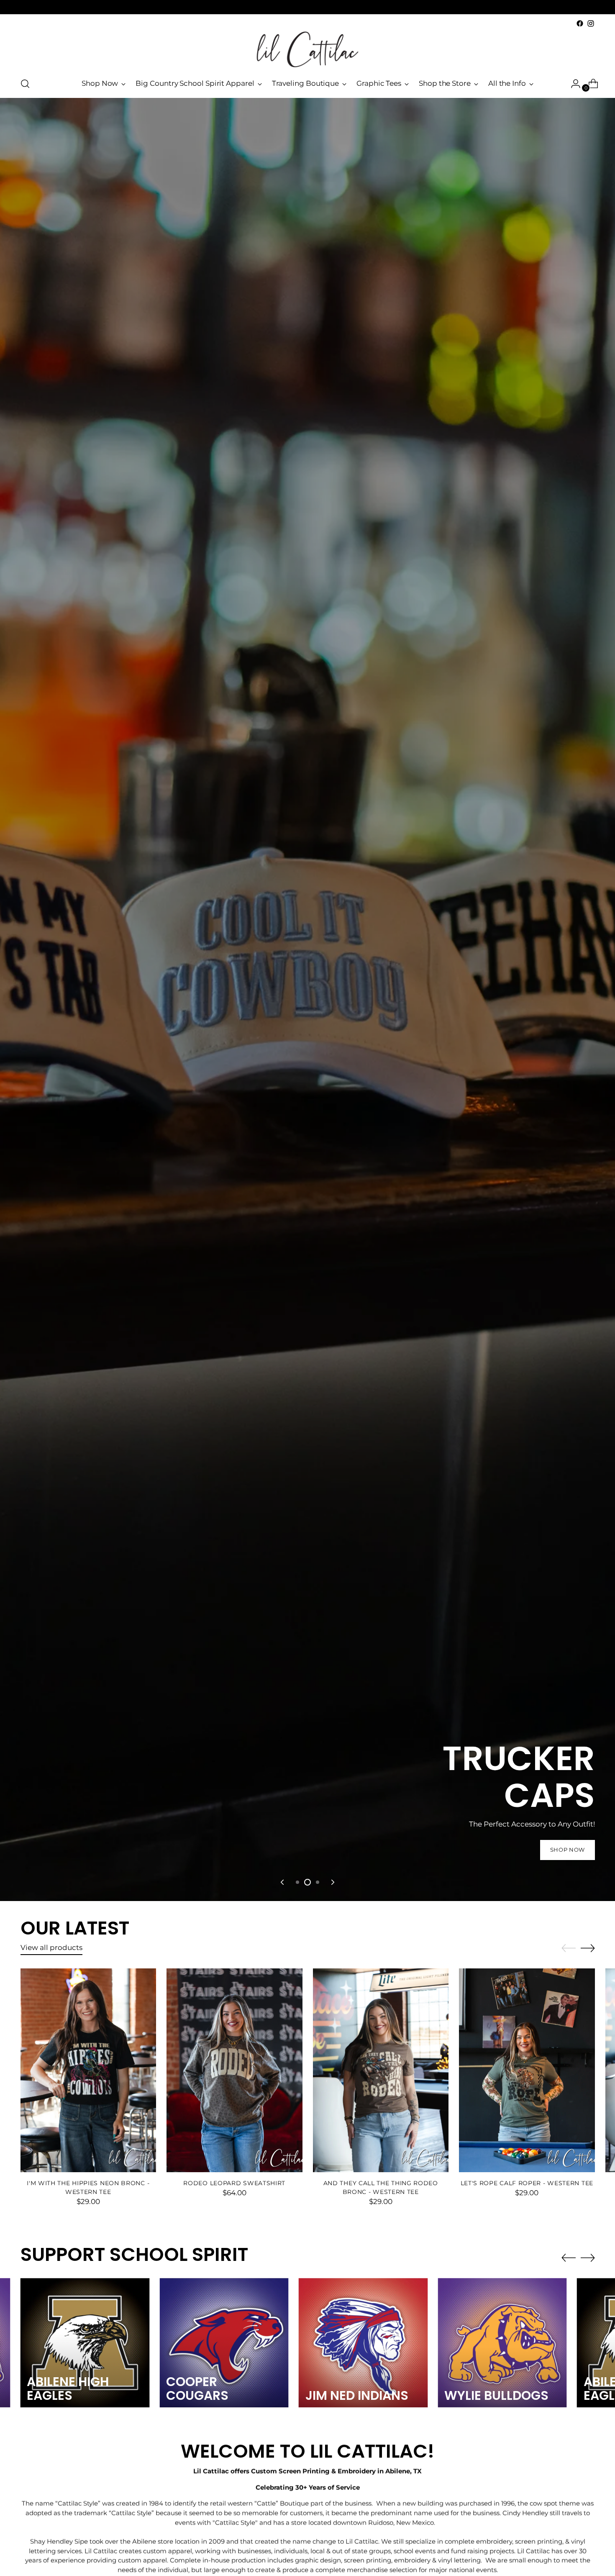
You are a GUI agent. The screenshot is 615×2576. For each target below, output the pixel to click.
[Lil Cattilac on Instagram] (591, 23)
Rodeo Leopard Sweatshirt (234, 2183)
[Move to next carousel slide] (332, 1882)
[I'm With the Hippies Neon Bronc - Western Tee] (88, 2070)
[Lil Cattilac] (307, 49)
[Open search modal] (25, 84)
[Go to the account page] (572, 84)
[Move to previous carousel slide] (283, 1882)
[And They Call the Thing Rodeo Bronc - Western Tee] (381, 2070)
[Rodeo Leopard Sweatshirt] (234, 2070)
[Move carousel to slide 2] (307, 1882)
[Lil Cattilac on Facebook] (580, 23)
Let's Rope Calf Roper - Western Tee (527, 2183)
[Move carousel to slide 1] (297, 1882)
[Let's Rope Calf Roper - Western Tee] (527, 2070)
